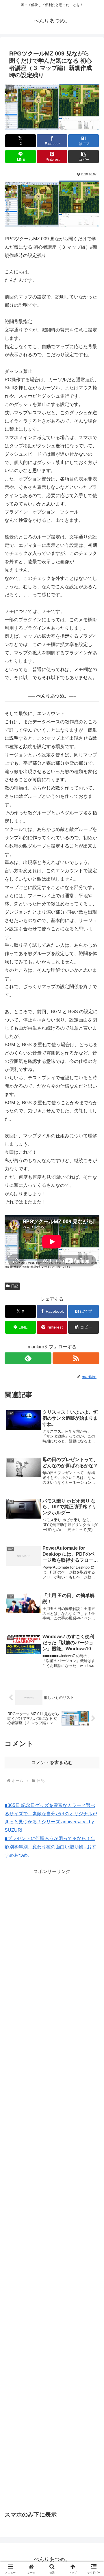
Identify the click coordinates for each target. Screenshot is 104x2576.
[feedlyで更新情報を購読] (28, 1358)
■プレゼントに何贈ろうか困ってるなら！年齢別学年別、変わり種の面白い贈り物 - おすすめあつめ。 (50, 1847)
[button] (84, 157)
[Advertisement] (53, 1916)
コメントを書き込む (52, 1763)
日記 (14, 1286)
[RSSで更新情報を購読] (76, 1358)
